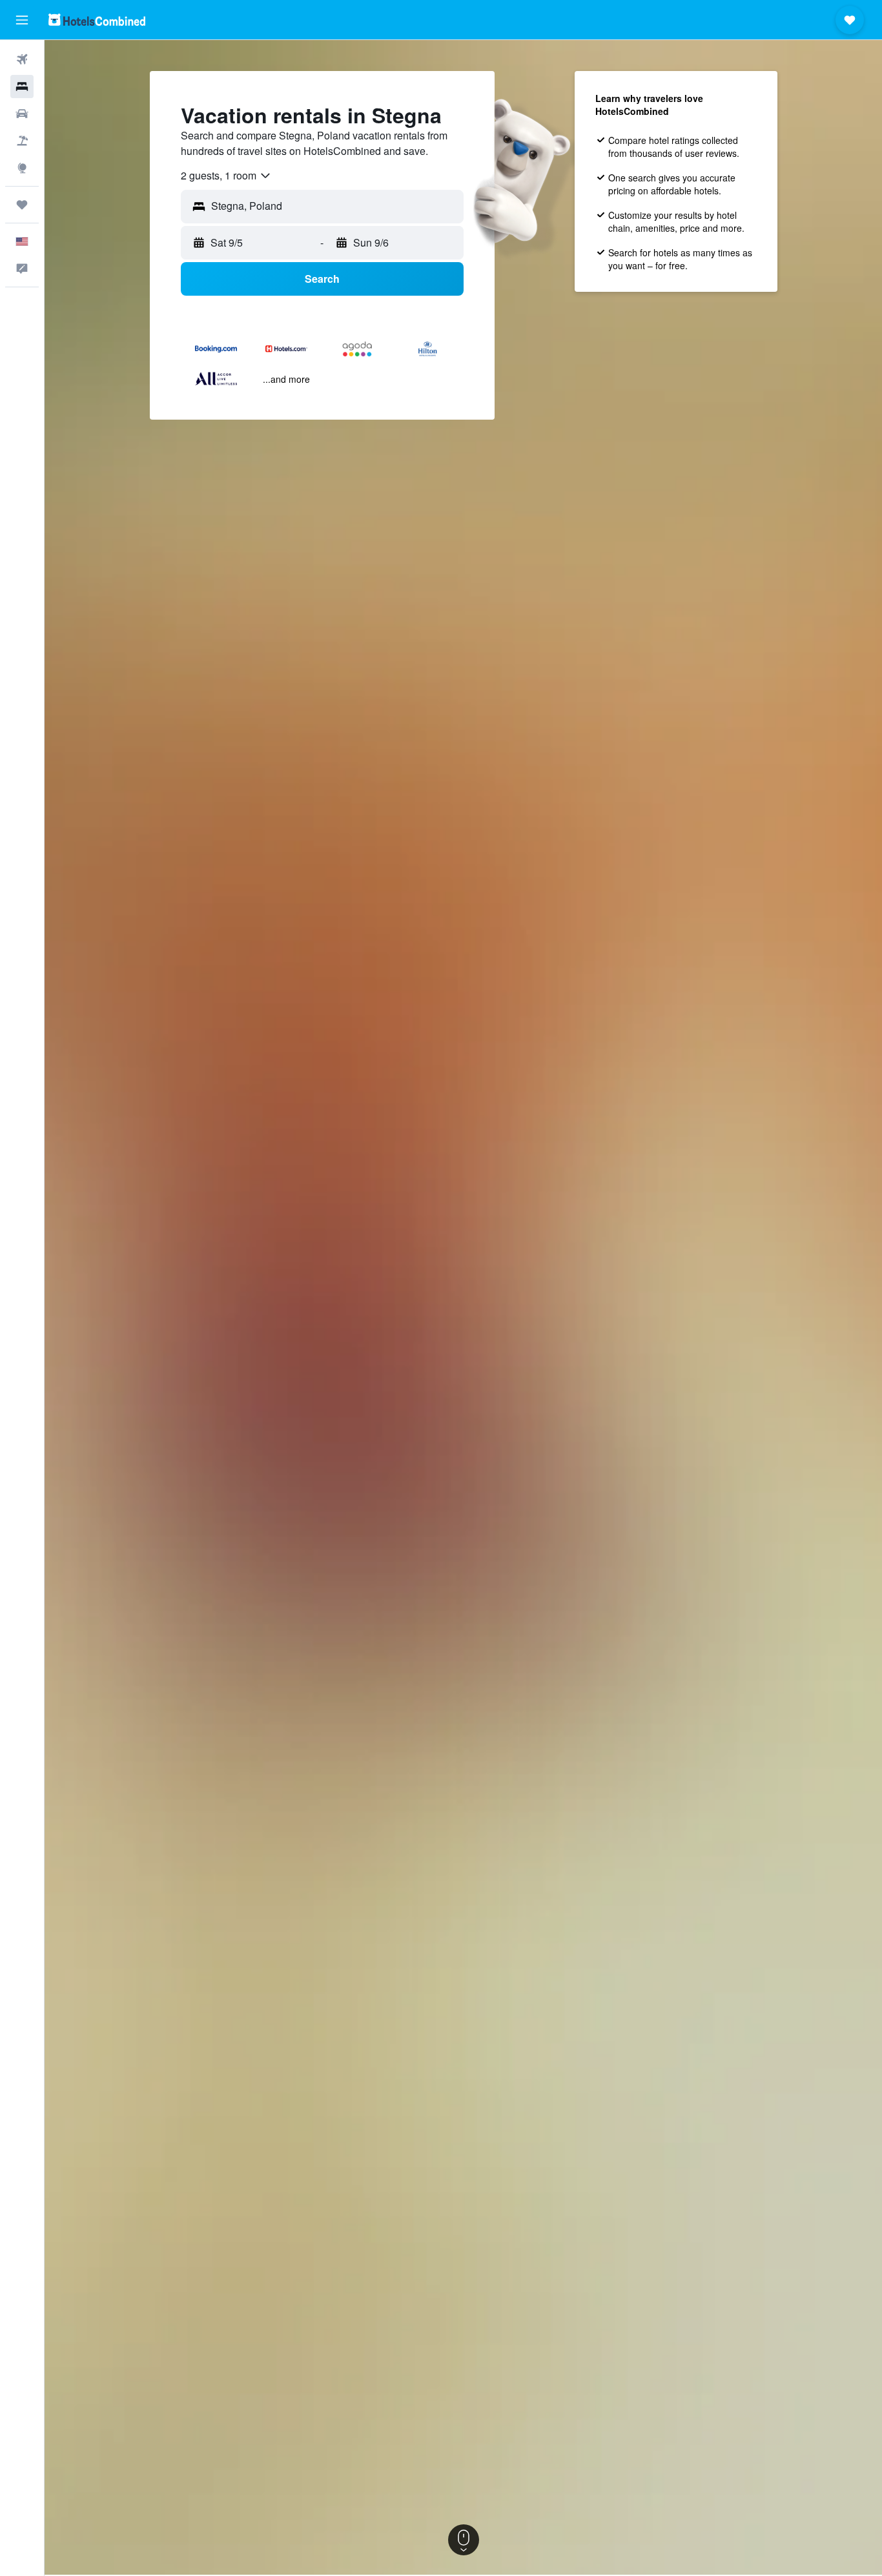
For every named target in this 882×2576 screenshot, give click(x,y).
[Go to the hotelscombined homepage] (97, 20)
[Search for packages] (22, 141)
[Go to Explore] (22, 168)
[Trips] (22, 205)
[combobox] (226, 176)
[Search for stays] (22, 87)
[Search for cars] (22, 114)
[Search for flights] (22, 59)
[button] (22, 20)
